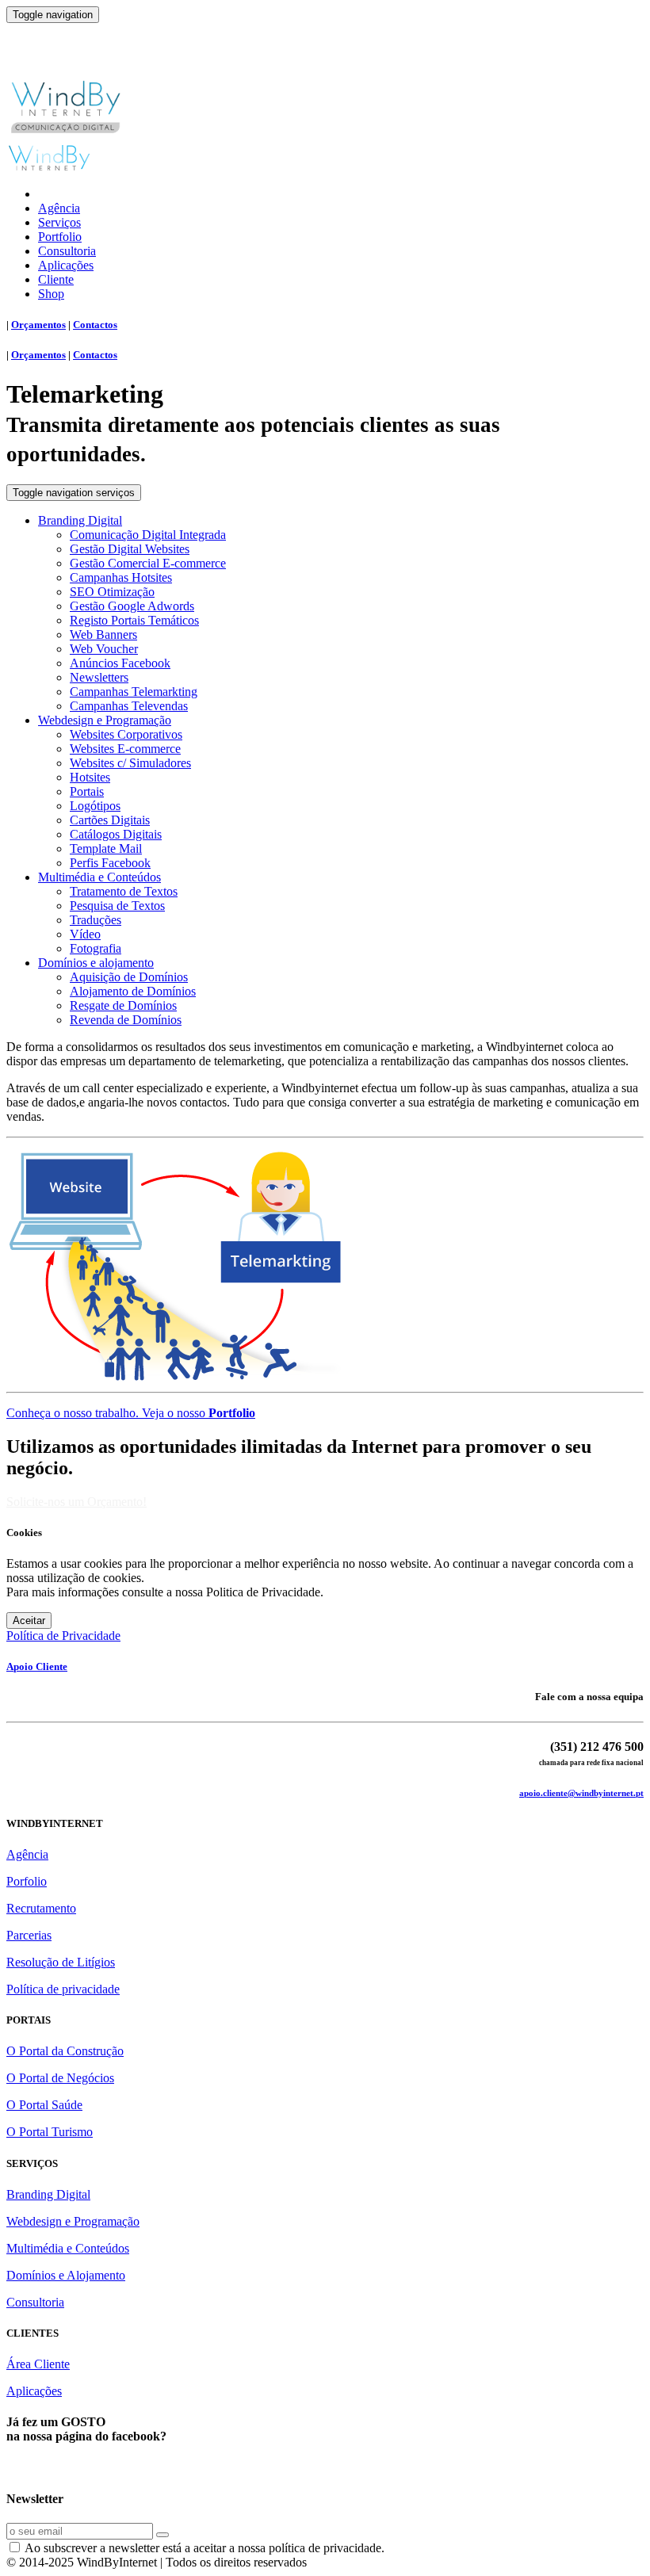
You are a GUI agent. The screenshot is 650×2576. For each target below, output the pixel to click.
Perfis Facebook (110, 863)
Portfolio (60, 237)
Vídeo (85, 934)
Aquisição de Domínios (129, 977)
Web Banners (103, 634)
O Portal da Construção (65, 2051)
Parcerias (29, 1935)
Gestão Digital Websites (130, 549)
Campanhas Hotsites (121, 577)
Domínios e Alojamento (66, 2275)
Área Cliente (38, 2364)
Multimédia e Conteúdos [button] (99, 877)
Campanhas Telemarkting (134, 692)
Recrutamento (41, 1908)
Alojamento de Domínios (133, 991)
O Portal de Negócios (60, 2078)
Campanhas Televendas (129, 706)
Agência (59, 208)
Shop (51, 294)
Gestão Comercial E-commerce (148, 563)
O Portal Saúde (44, 2105)
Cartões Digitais (110, 820)
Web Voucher (104, 649)
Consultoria (67, 251)
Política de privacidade (63, 1989)
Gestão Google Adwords (132, 606)
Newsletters (99, 677)
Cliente (56, 279)
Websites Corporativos (126, 734)
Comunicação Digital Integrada (148, 535)
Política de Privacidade (63, 1636)
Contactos (95, 325)
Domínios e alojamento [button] (96, 963)
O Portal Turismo (50, 2132)
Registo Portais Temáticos (134, 620)
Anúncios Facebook (120, 663)
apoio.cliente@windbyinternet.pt (581, 1793)
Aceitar (29, 1621)
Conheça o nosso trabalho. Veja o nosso (131, 1413)
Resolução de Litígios (61, 1962)
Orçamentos (38, 325)
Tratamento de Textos (124, 891)
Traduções (96, 920)
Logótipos (95, 806)
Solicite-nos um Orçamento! (76, 1502)
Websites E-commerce (125, 749)
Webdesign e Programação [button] (105, 720)
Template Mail (106, 848)
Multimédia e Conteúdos (68, 2248)
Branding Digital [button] (80, 520)
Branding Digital (48, 2194)
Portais (87, 791)
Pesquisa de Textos (117, 906)
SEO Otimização (112, 592)
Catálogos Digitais (116, 834)
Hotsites (90, 777)
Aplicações (66, 265)
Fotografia (96, 948)
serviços (74, 493)
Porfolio (27, 1881)
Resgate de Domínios (123, 1005)
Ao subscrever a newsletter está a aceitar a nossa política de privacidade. (203, 2548)
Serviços (59, 222)
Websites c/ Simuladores (130, 763)
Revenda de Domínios (126, 1020)
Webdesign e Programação (73, 2221)
